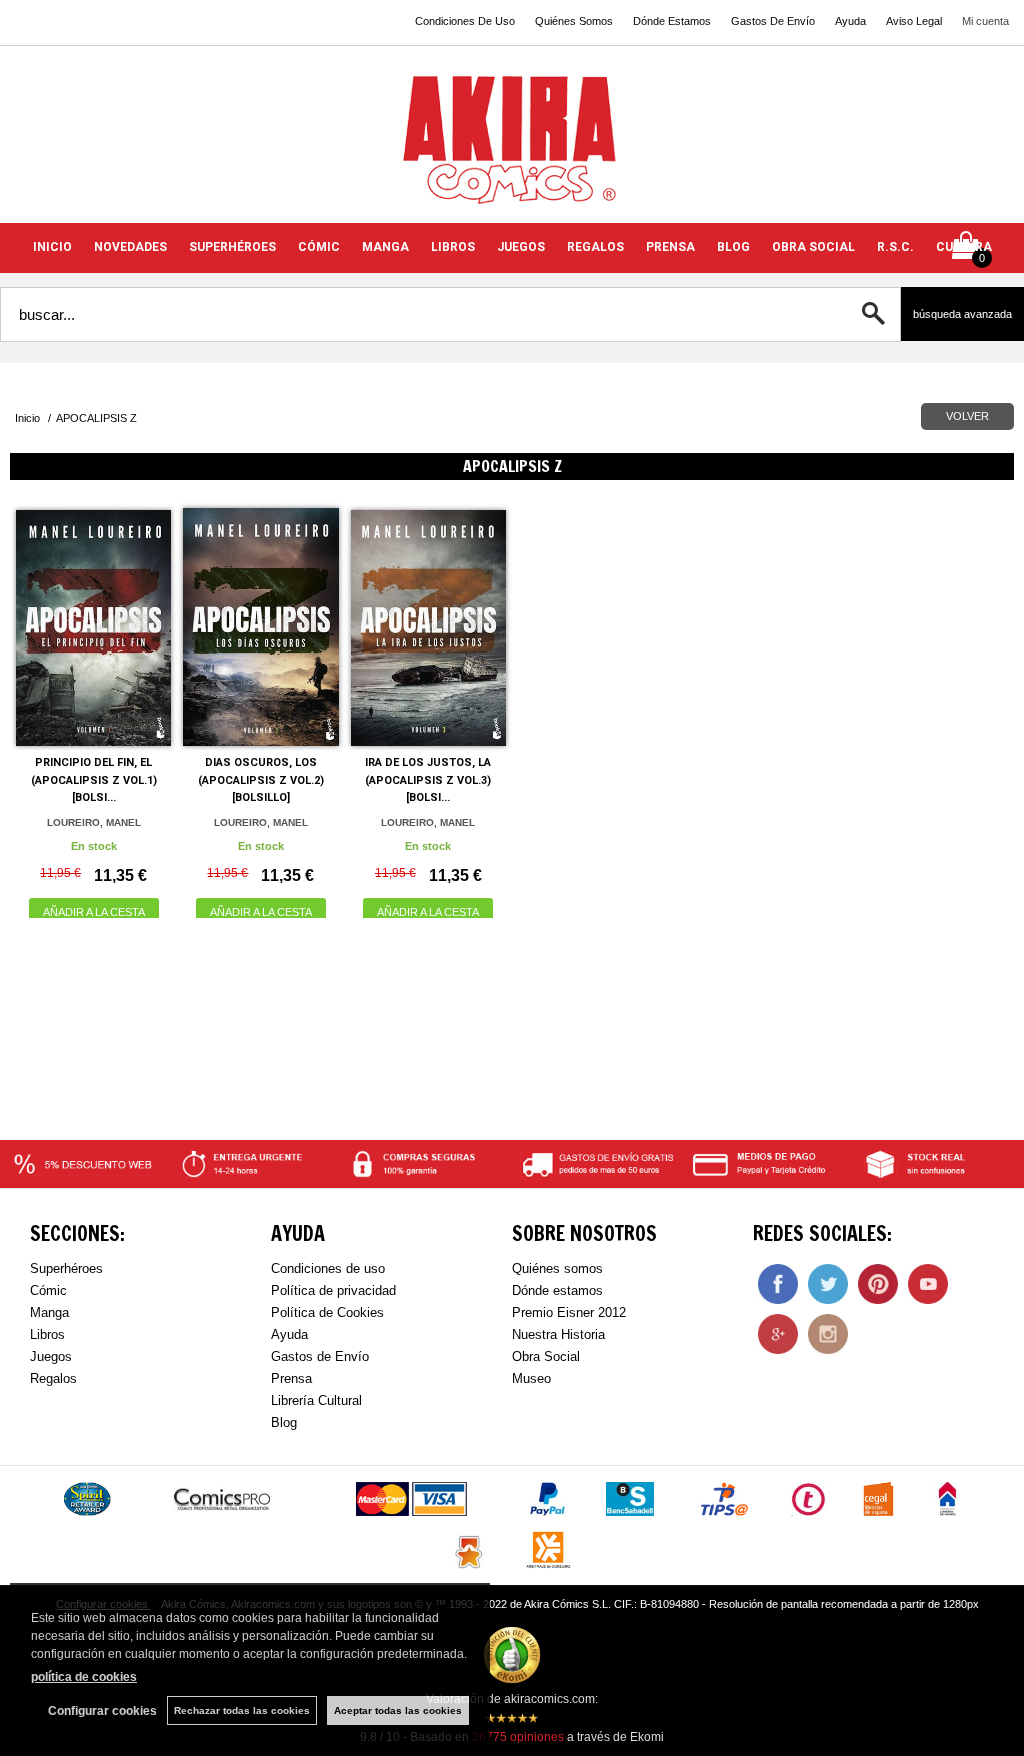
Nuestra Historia (558, 1334)
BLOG (733, 247)
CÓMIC (319, 247)
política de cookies (84, 1677)
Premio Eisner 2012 (569, 1312)
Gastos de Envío (320, 1356)
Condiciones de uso (328, 1268)
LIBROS (453, 247)
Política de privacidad (333, 1290)
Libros (47, 1334)
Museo (531, 1378)
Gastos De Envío (773, 21)
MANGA (385, 247)
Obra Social (546, 1356)
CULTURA (964, 247)
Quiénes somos (557, 1268)
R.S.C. (895, 247)
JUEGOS (521, 247)
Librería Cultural (316, 1400)
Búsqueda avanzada (962, 314)
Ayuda (850, 21)
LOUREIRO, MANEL (94, 822)
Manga (49, 1312)
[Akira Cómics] (512, 146)
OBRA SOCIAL (813, 247)
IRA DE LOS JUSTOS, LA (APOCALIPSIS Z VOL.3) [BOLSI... (428, 780)
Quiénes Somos (574, 21)
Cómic (48, 1290)
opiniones (518, 1737)
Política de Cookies (327, 1312)
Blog (284, 1422)
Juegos (51, 1356)
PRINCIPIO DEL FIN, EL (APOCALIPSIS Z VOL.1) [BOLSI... (94, 780)
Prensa (291, 1378)
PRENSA (670, 247)
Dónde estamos (557, 1290)
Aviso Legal (914, 21)
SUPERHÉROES (232, 247)
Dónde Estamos (672, 21)
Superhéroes (66, 1268)
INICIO (52, 247)
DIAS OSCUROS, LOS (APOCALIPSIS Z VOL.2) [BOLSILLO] (261, 780)
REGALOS (595, 247)
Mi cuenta (985, 21)
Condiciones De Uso (465, 21)
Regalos (53, 1378)
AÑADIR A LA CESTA (94, 912)
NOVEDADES (130, 247)
